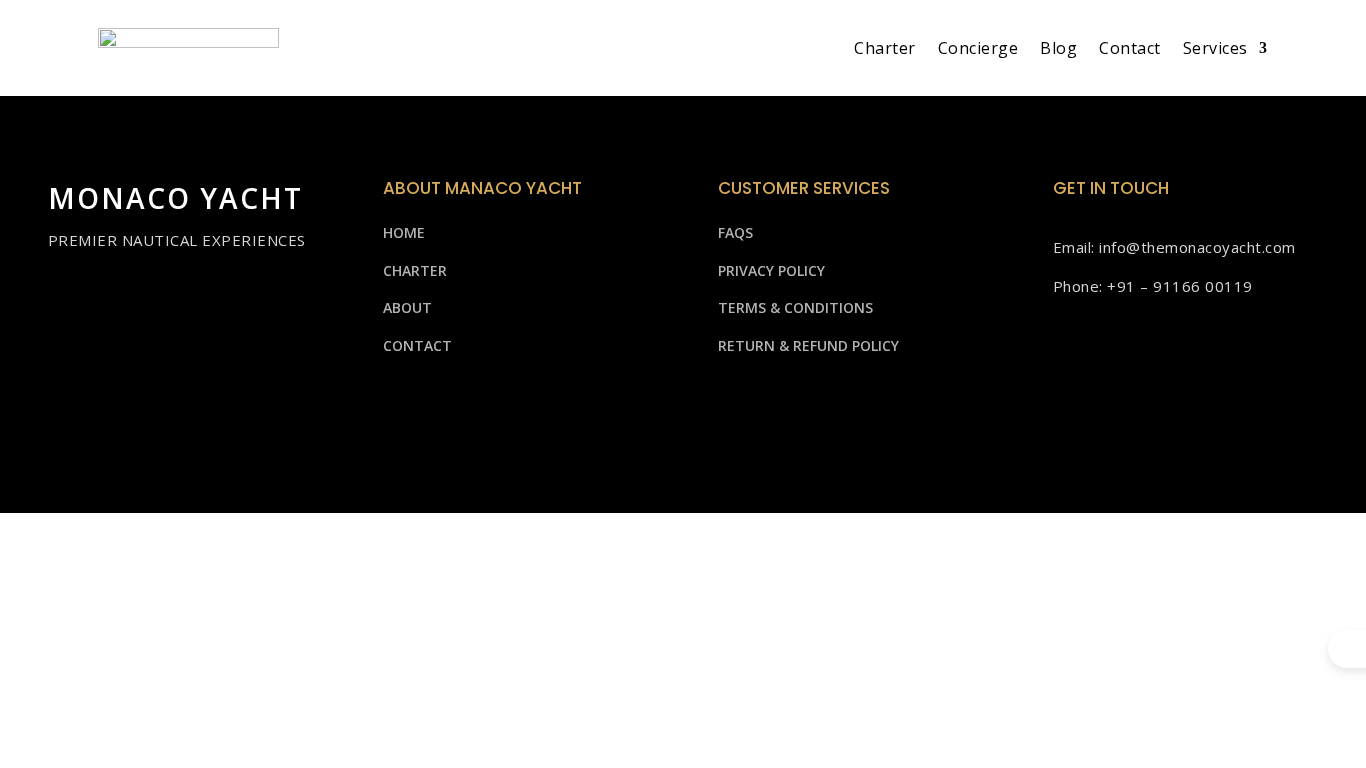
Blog (1058, 48)
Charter (885, 48)
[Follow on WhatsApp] (1199, 398)
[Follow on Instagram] (1139, 398)
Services (1215, 48)
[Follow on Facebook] (1079, 398)
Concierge (978, 48)
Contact (1130, 48)
